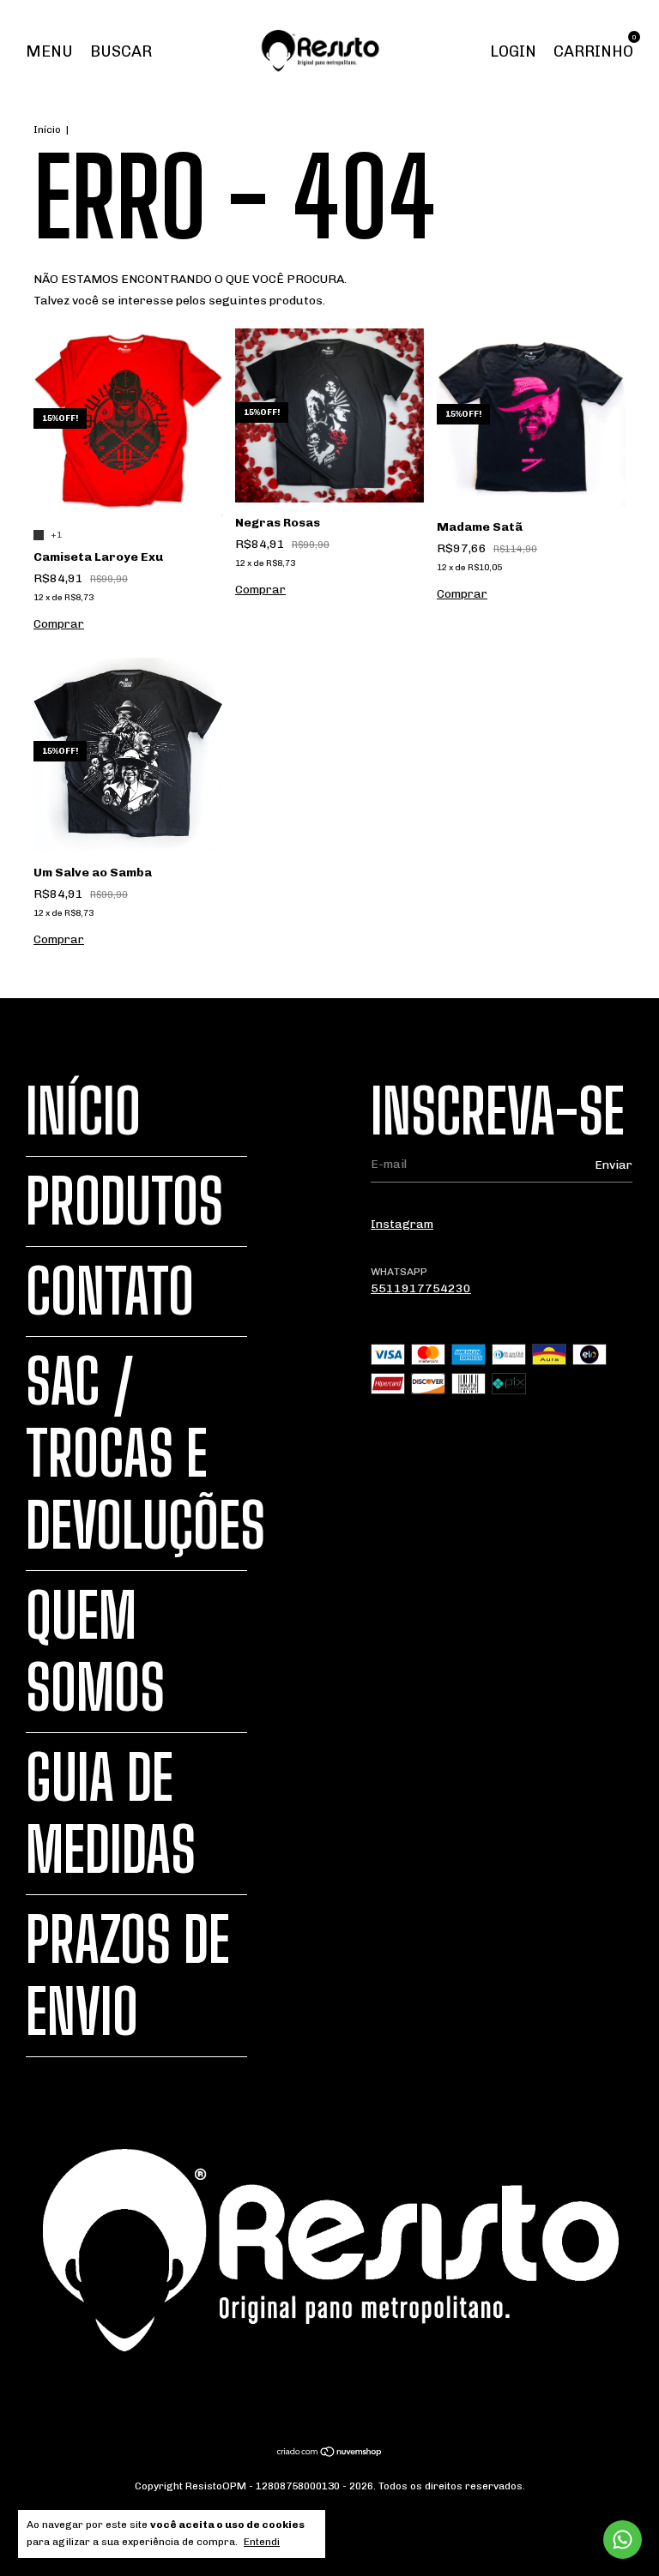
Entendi (262, 2542)
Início (47, 129)
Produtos (124, 1201)
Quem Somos (95, 1652)
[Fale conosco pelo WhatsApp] (623, 2540)
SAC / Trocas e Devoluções (145, 1454)
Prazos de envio (128, 1976)
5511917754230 (421, 1288)
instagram (402, 1224)
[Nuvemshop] (330, 2453)
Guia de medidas (111, 1814)
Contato (110, 1291)
